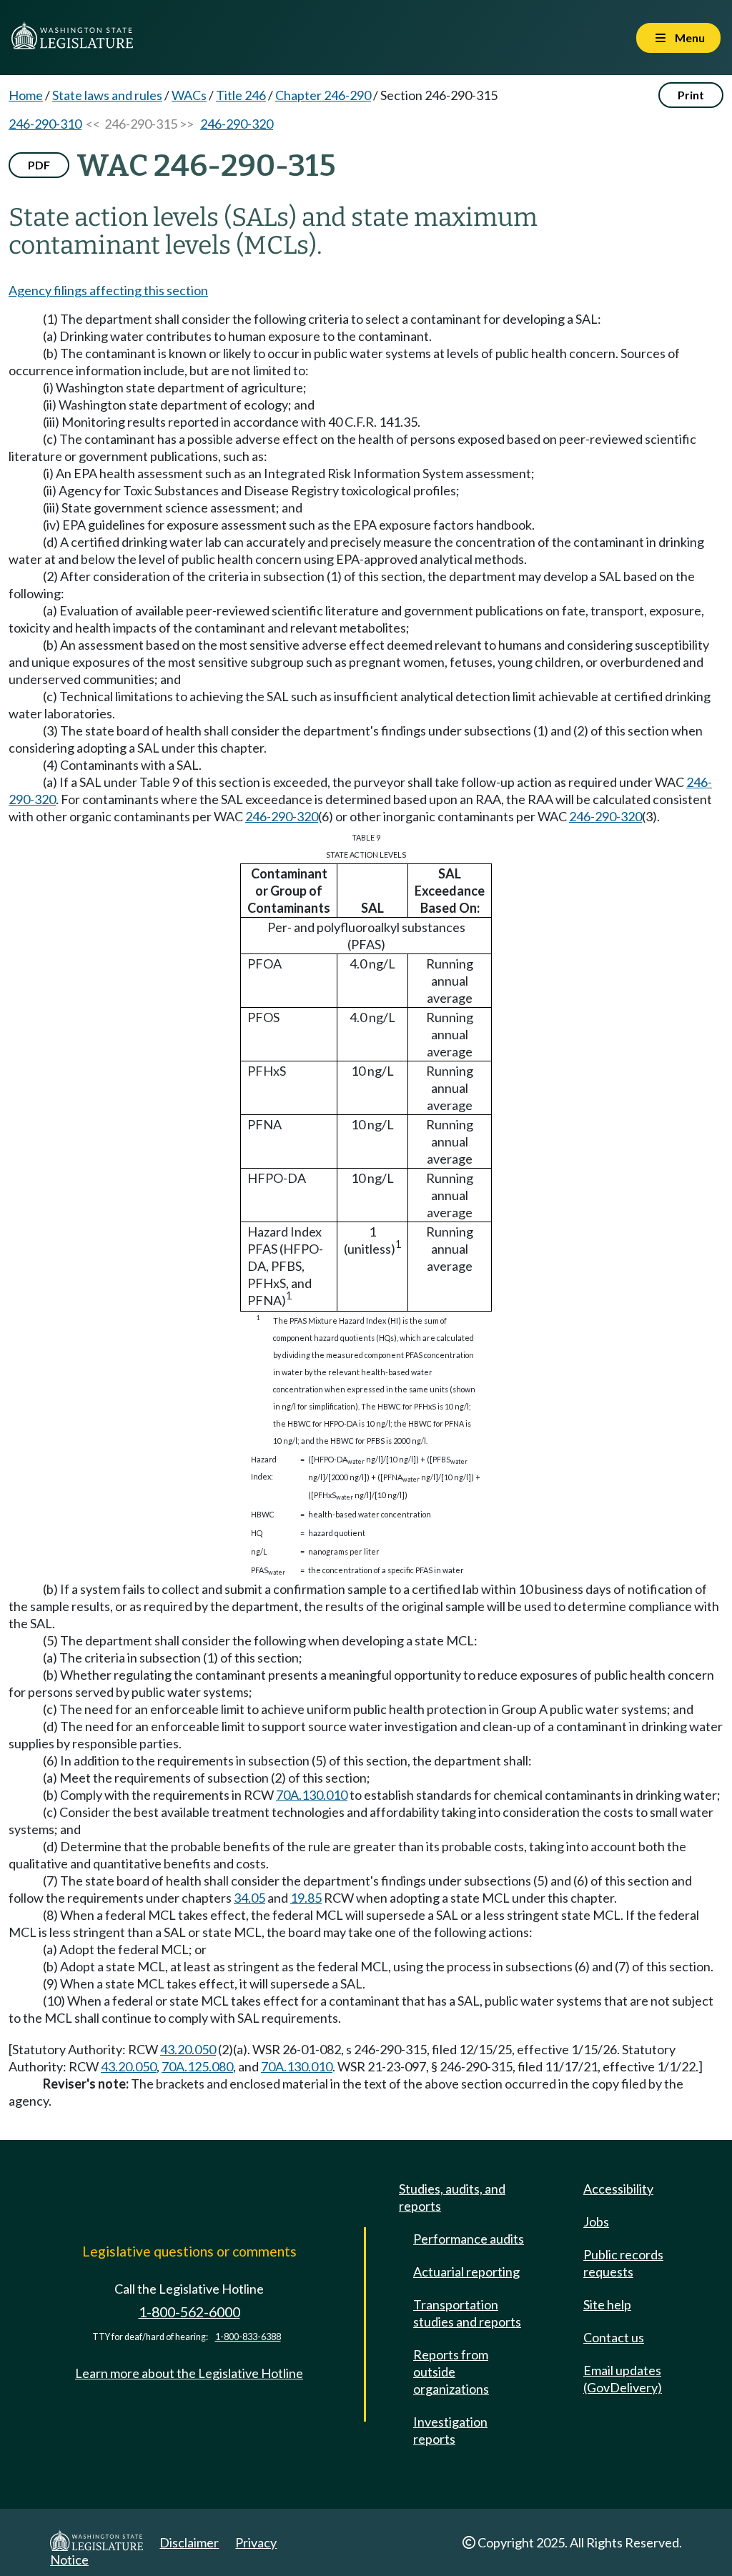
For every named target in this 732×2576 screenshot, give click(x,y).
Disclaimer (189, 2542)
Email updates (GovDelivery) (623, 2379)
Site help (607, 2304)
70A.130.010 (312, 1795)
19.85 (306, 1898)
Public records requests (623, 2263)
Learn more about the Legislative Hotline (189, 2373)
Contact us (614, 2337)
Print (691, 95)
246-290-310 (45, 124)
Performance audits (469, 2239)
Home (26, 95)
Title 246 (241, 95)
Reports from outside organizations (451, 2372)
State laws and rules (107, 95)
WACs (189, 95)
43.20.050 (188, 2049)
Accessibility (618, 2189)
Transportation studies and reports (467, 2313)
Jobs (596, 2221)
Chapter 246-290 (323, 95)
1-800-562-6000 (189, 2312)
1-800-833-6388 (248, 2337)
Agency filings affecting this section (108, 290)
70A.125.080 (197, 2066)
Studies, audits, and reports (452, 2197)
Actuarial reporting (466, 2272)
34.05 (249, 1898)
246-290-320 (237, 124)
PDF (39, 165)
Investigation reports (450, 2430)
